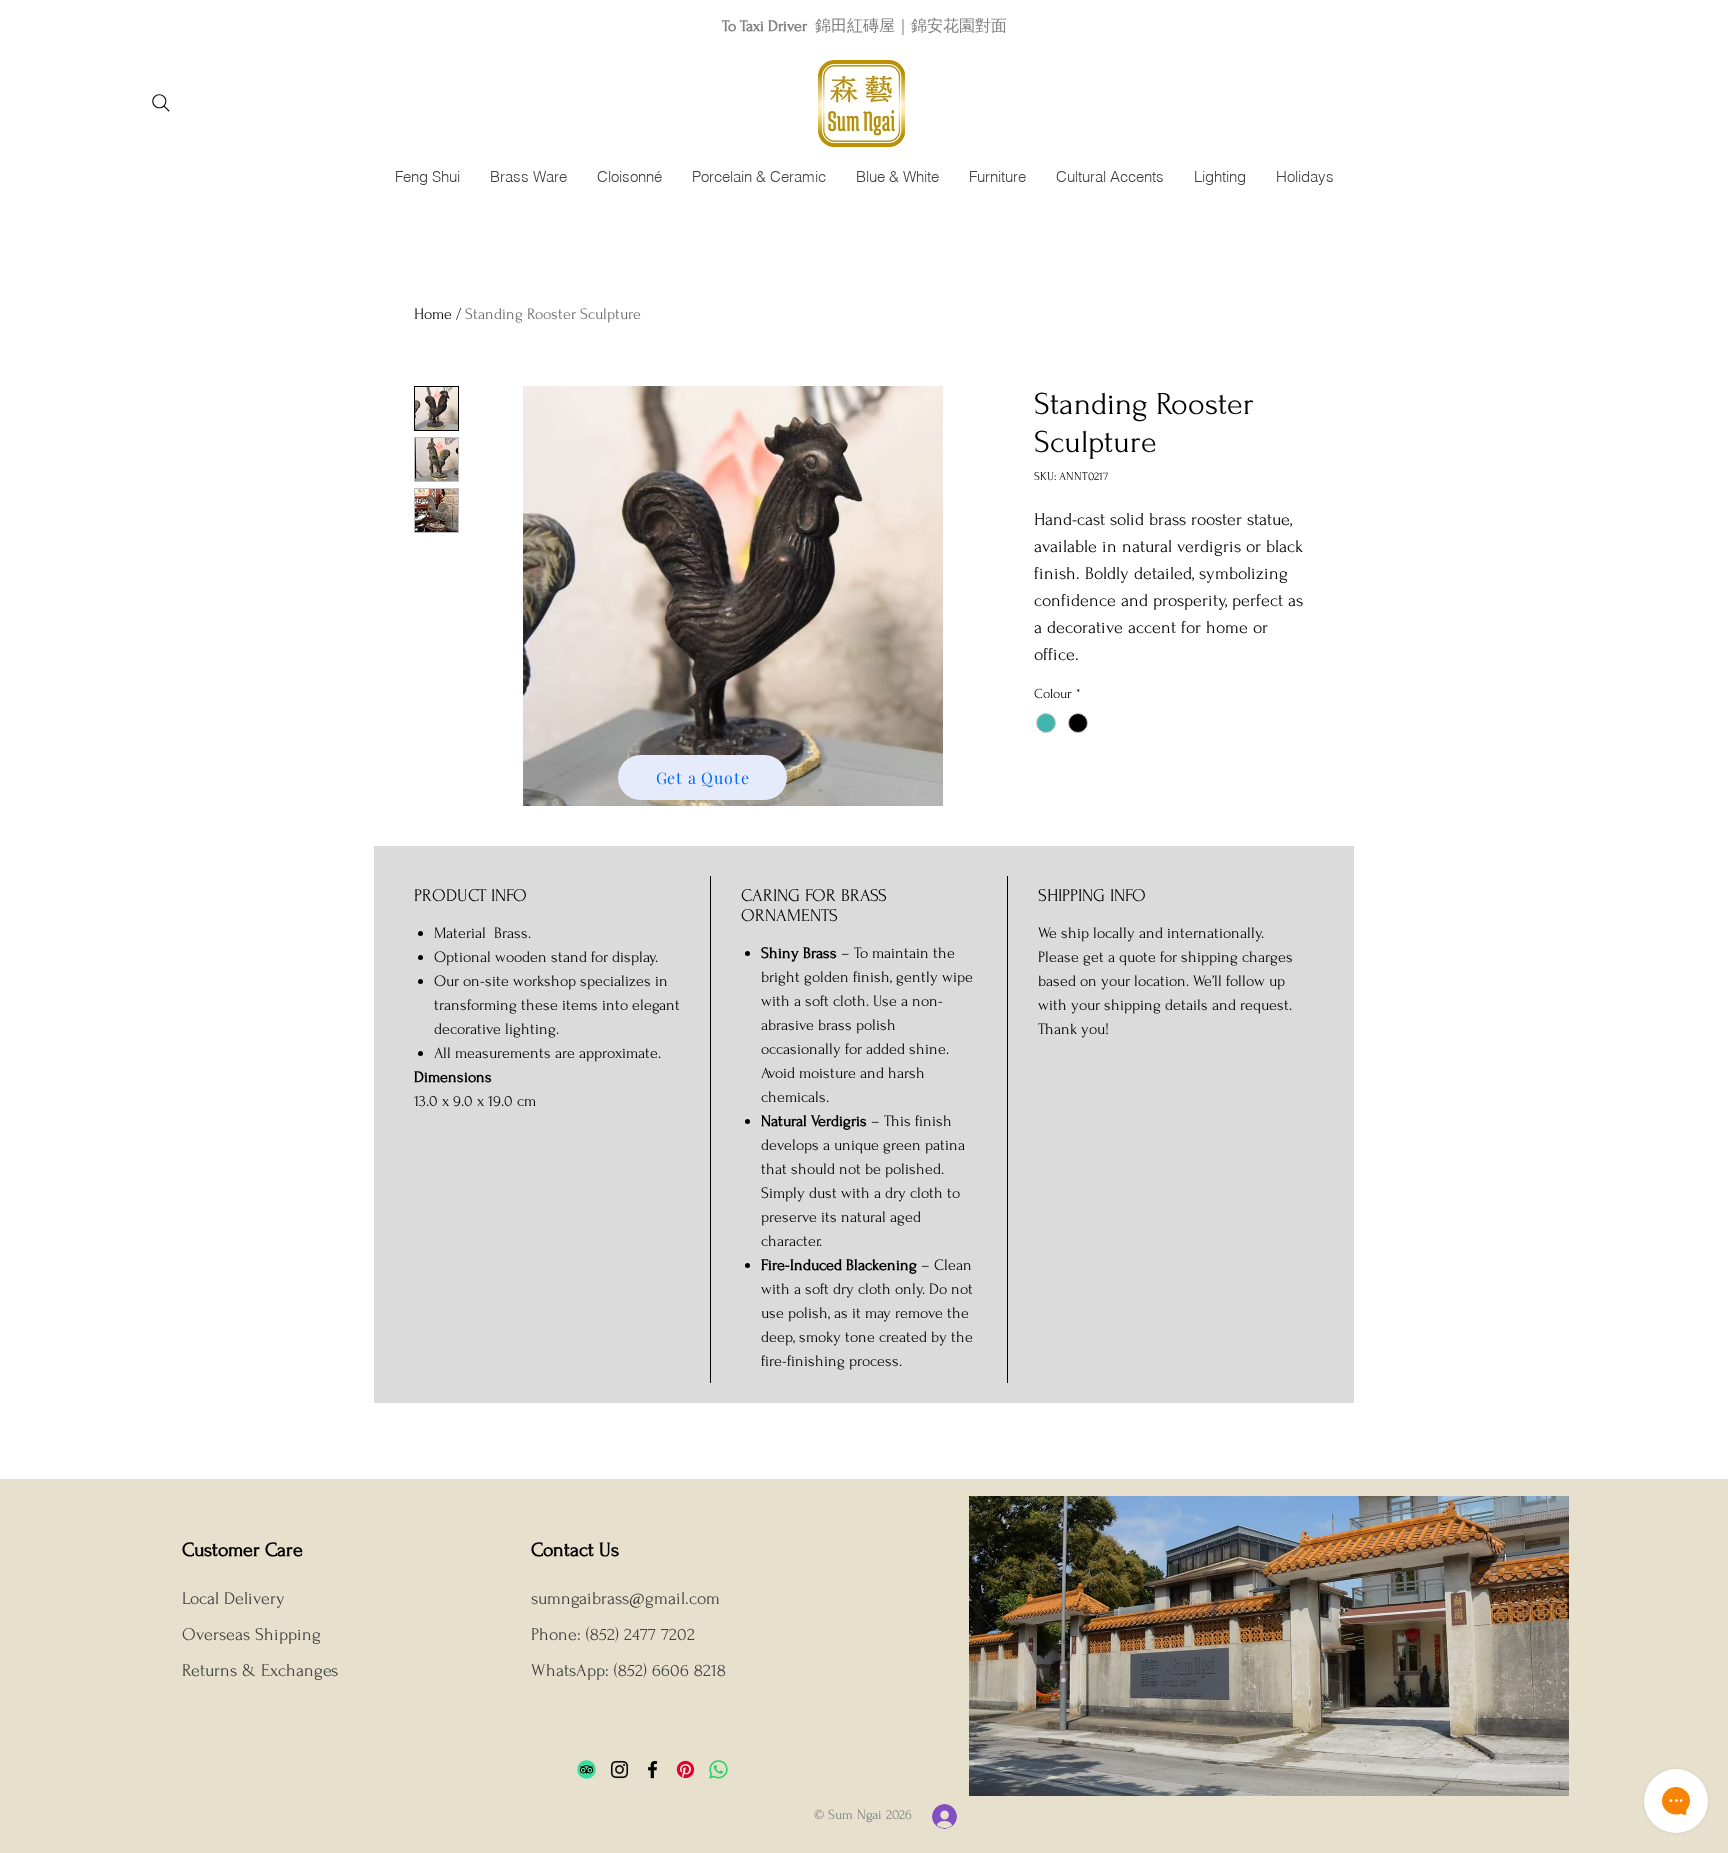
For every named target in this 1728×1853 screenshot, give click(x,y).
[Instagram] (619, 1769)
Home (433, 314)
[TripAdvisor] (586, 1769)
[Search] (160, 103)
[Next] (1623, 25)
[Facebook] (652, 1769)
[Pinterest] (685, 1769)
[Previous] (105, 25)
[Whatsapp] (718, 1769)
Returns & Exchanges (260, 1670)
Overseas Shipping (254, 1634)
